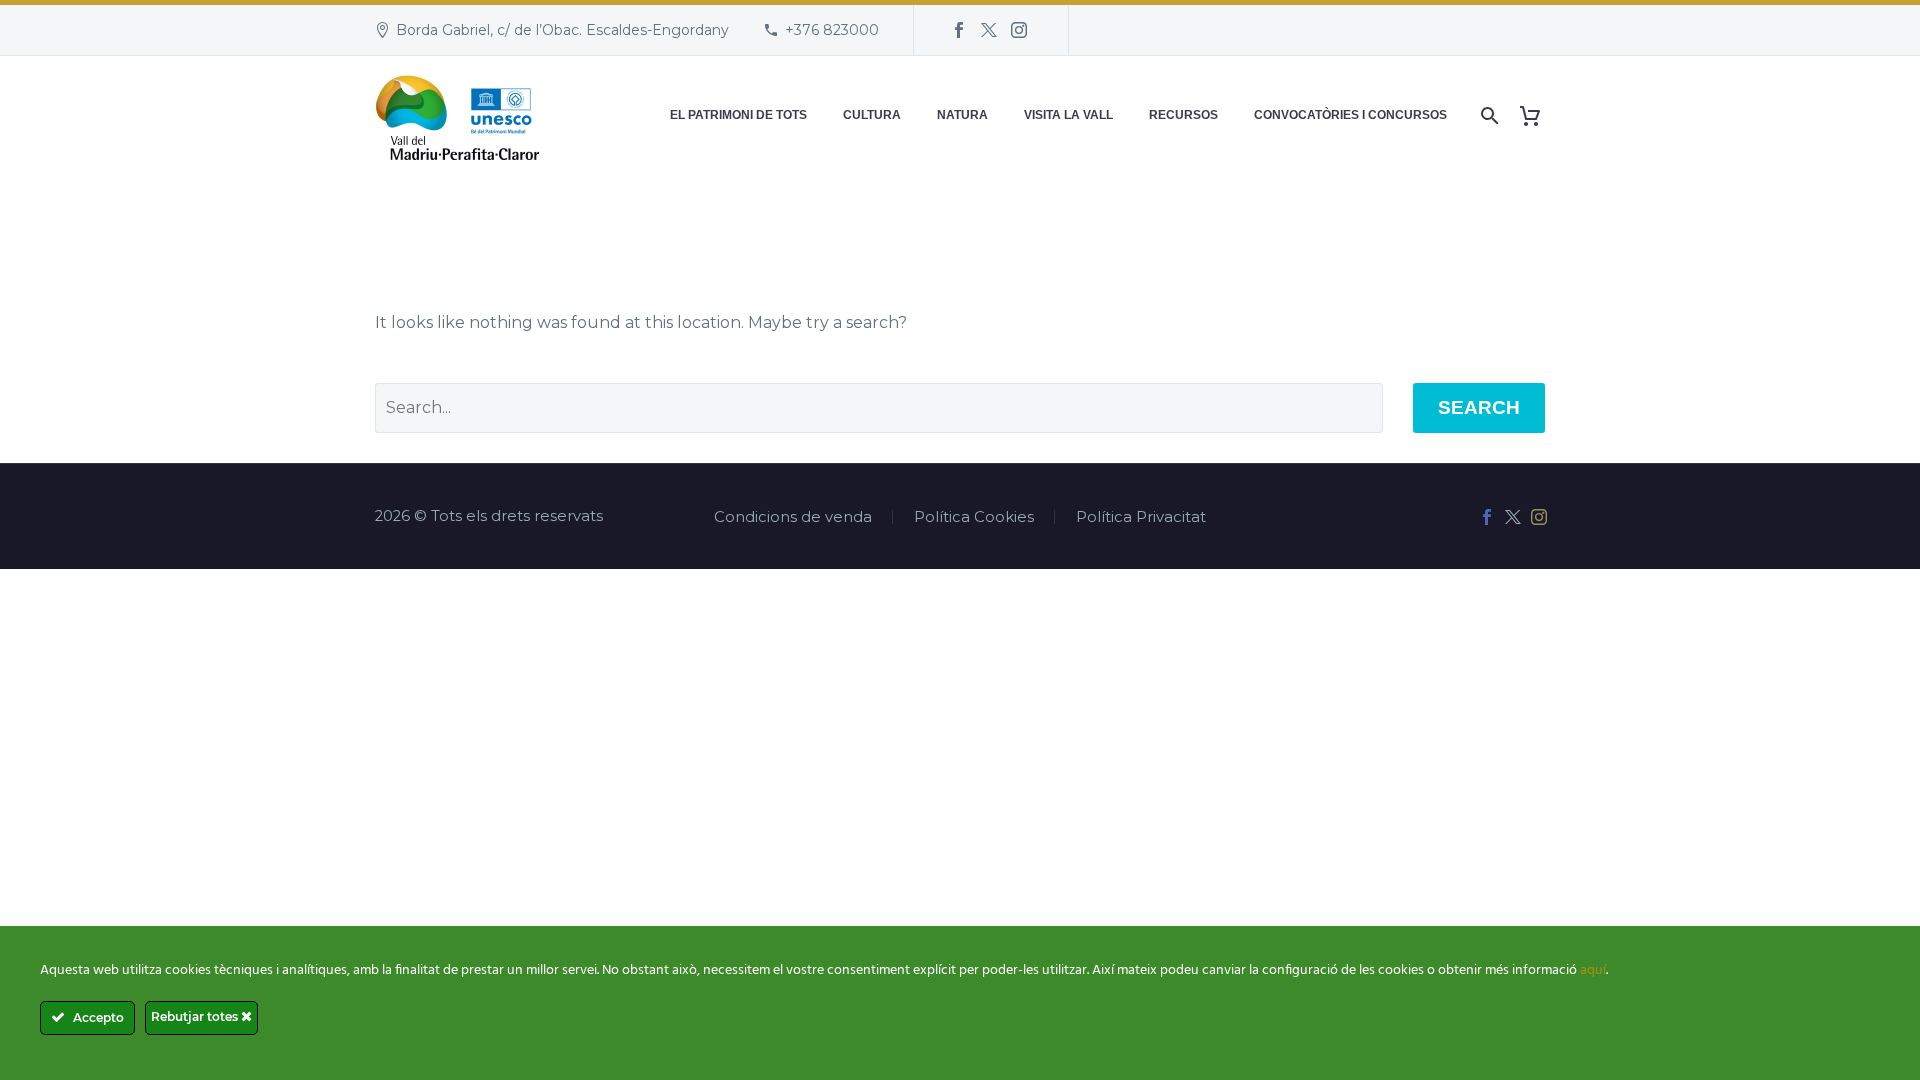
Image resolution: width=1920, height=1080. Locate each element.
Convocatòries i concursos (1350, 115)
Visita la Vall (1068, 115)
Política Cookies (974, 517)
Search (1479, 407)
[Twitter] (989, 30)
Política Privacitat (1141, 517)
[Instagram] (1019, 30)
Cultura (872, 115)
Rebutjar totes (196, 1016)
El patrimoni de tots (738, 115)
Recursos (1183, 115)
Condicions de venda (793, 517)
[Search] (1487, 115)
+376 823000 (832, 30)
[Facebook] (959, 30)
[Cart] (1537, 115)
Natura (962, 115)
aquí (1593, 970)
